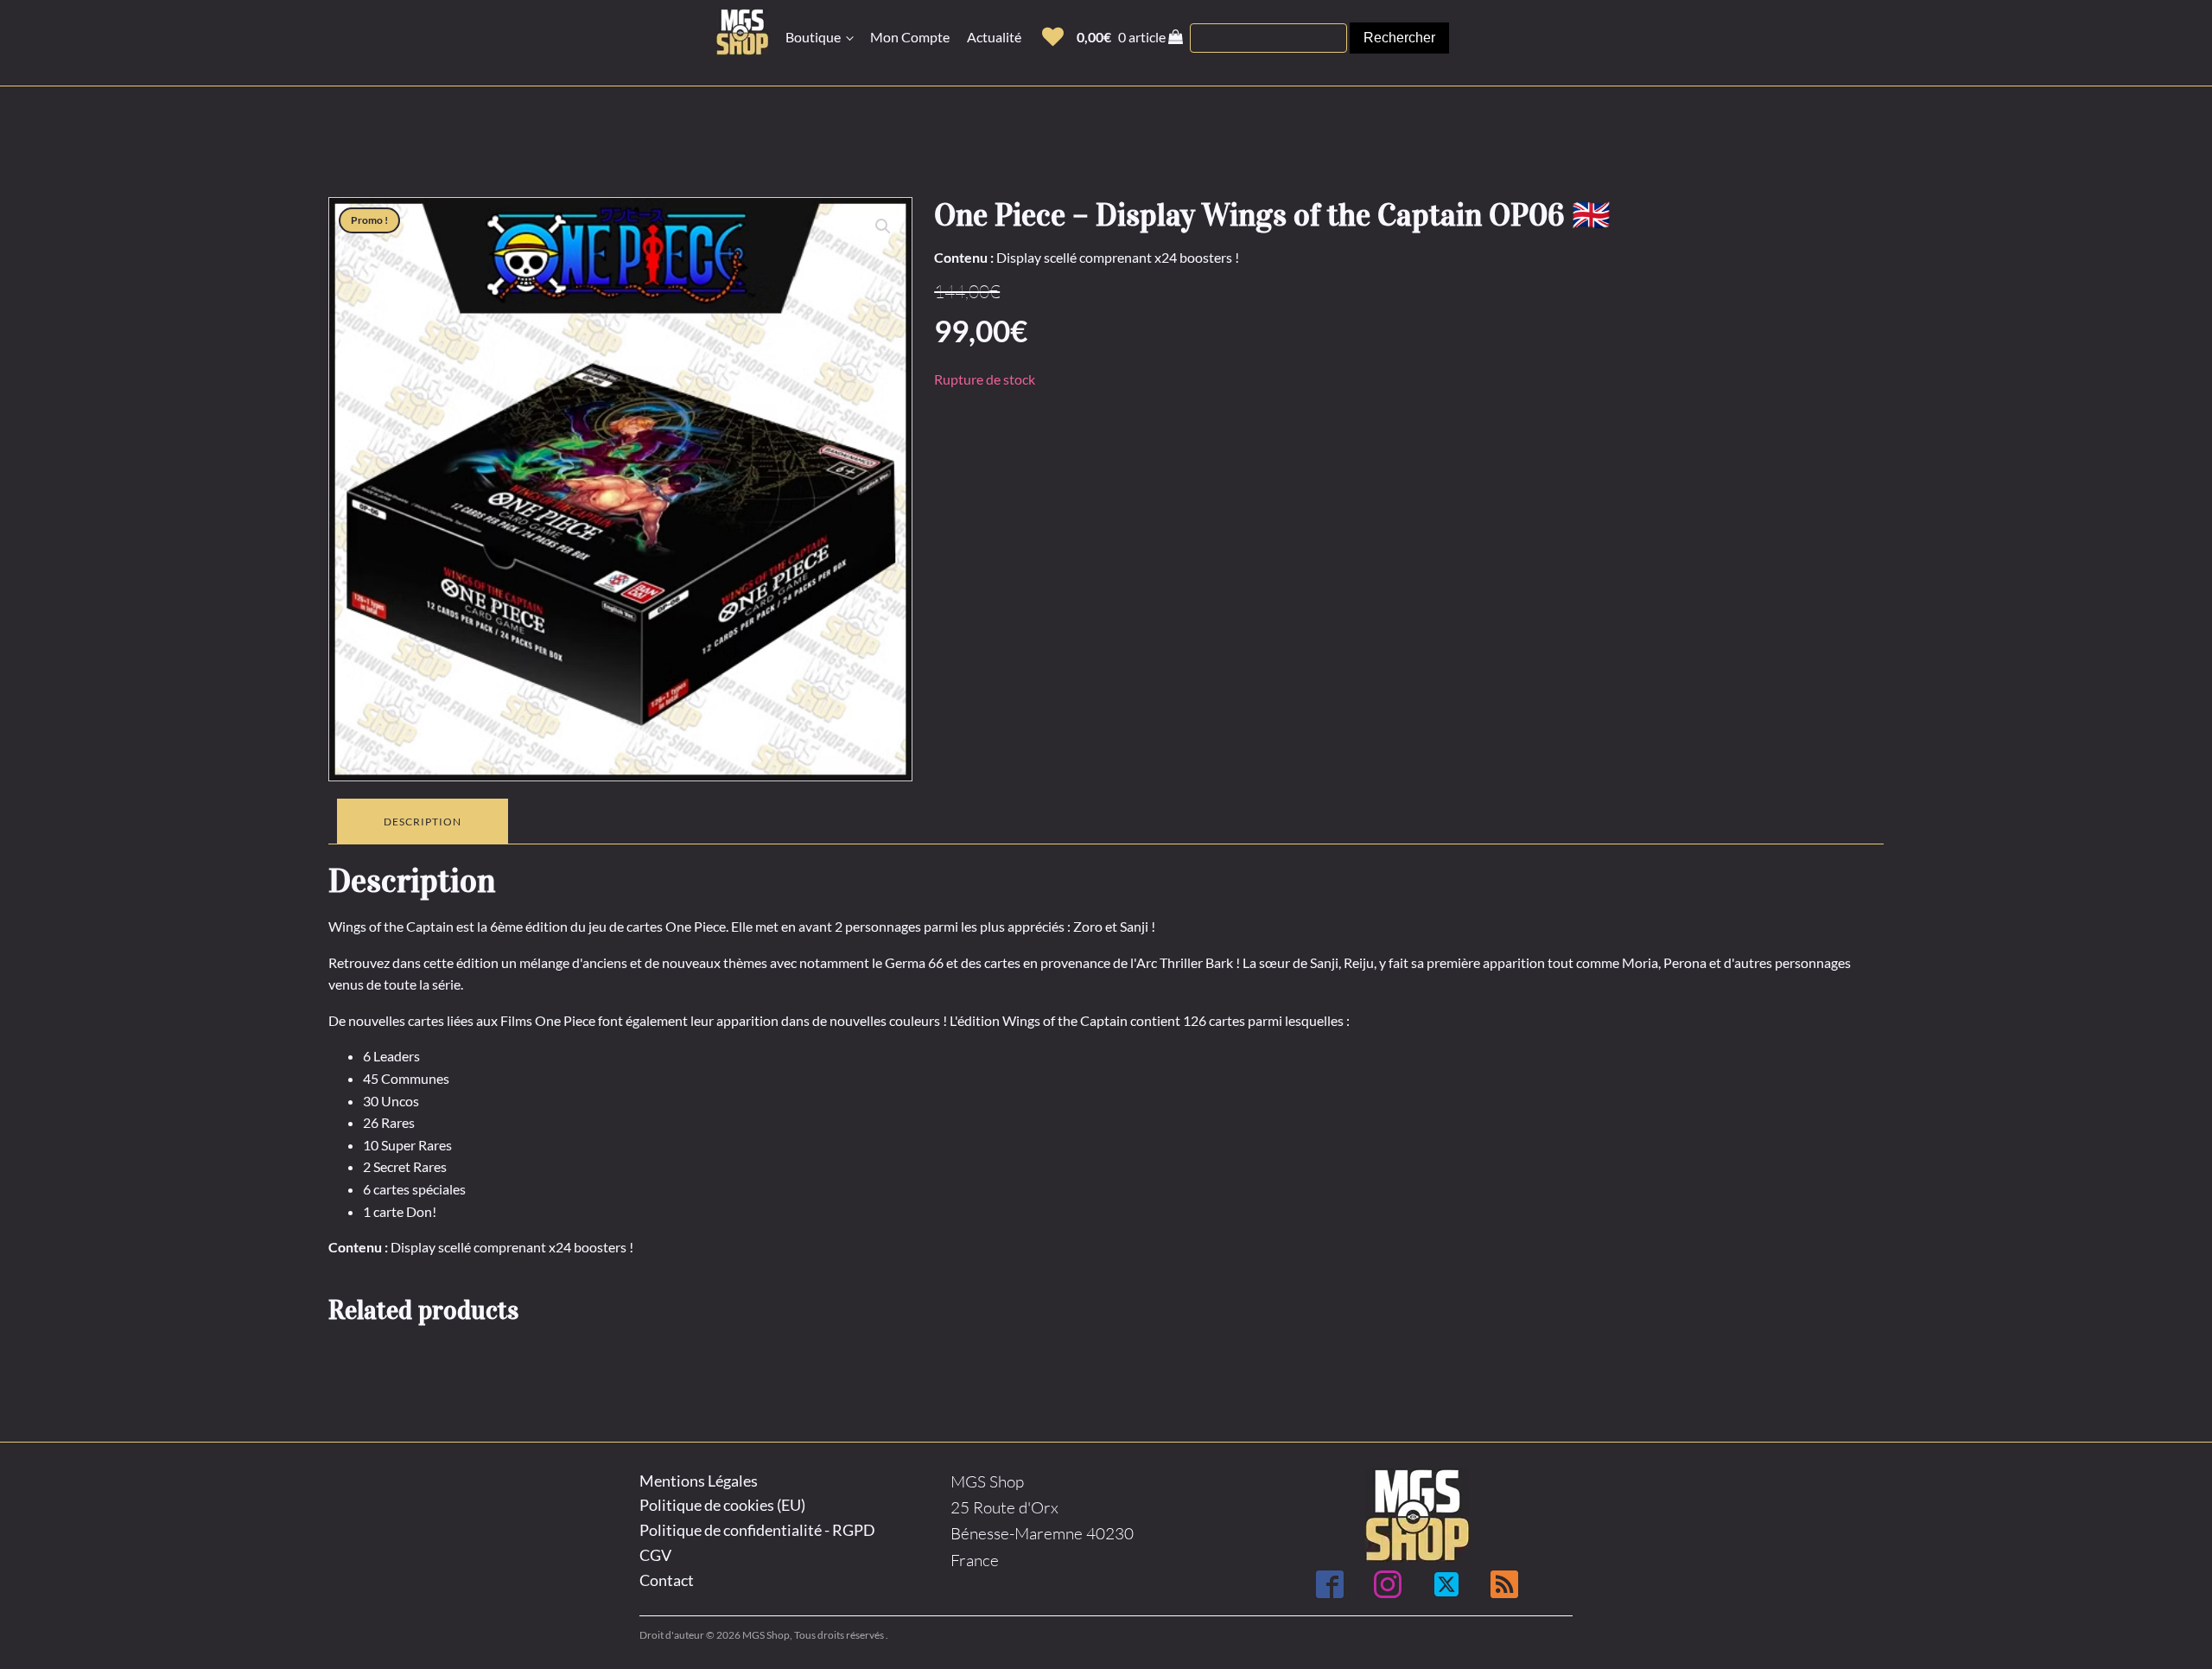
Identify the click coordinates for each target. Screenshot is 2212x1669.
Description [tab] (423, 822)
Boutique (813, 37)
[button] (1053, 37)
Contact (667, 1580)
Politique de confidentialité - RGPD (757, 1530)
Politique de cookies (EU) (722, 1505)
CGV (655, 1555)
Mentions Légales (699, 1481)
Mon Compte (910, 37)
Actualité (994, 37)
